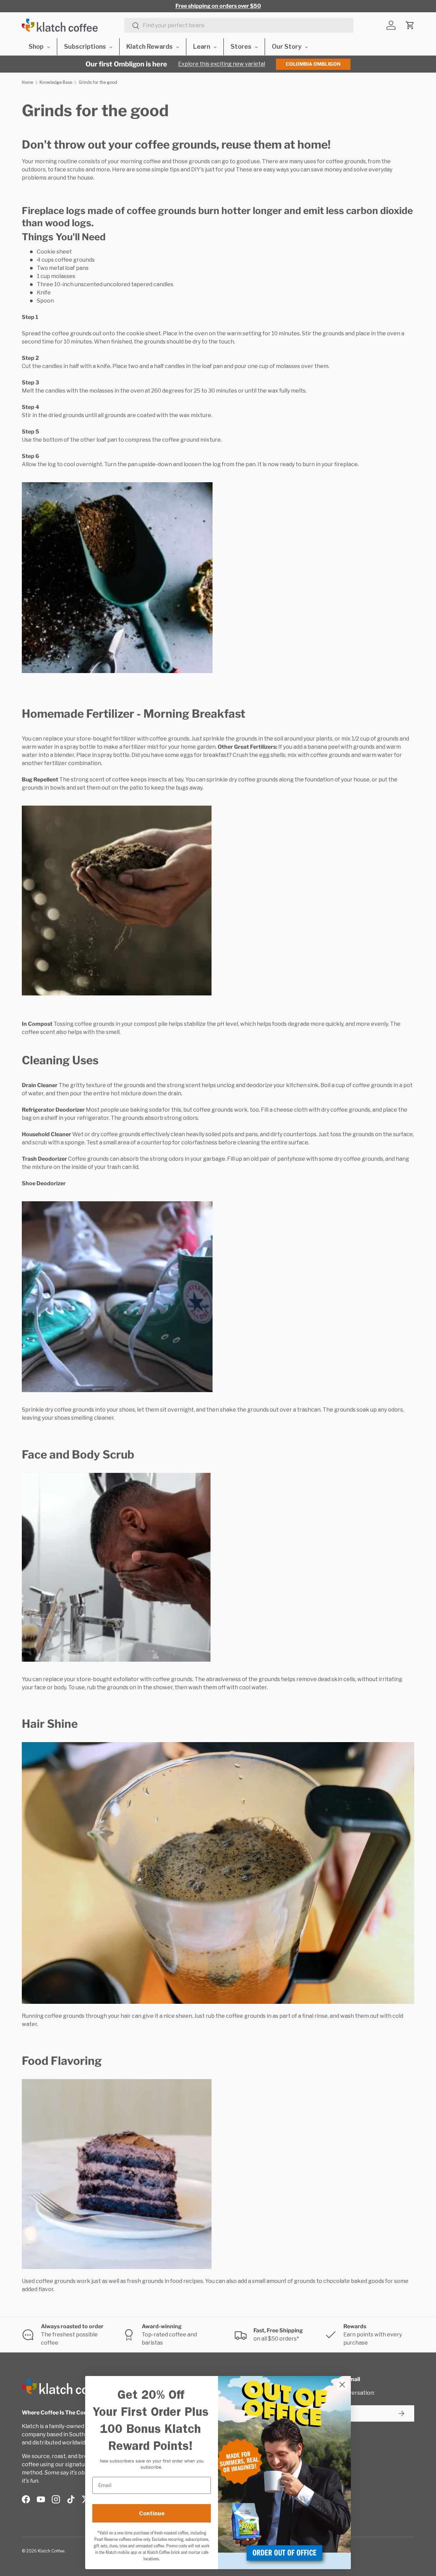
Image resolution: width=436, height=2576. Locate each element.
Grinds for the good (98, 82)
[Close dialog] (342, 2385)
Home (27, 82)
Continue (152, 2513)
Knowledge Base (56, 82)
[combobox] (239, 25)
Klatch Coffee (51, 2551)
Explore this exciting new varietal (222, 64)
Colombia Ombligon (313, 64)
